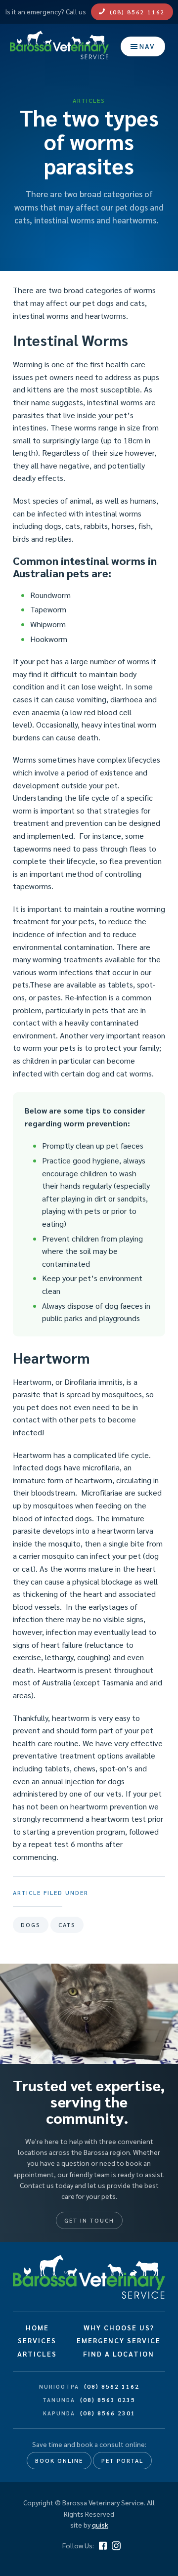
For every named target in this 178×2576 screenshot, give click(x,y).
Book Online (59, 2460)
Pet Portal (122, 2460)
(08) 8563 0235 (108, 2400)
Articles (37, 2354)
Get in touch (89, 2220)
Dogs (31, 1925)
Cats (67, 1925)
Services (37, 2340)
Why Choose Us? (119, 2327)
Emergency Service (119, 2340)
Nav (147, 46)
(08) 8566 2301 (108, 2413)
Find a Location (119, 2354)
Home (37, 2327)
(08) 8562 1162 (137, 12)
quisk (100, 2525)
